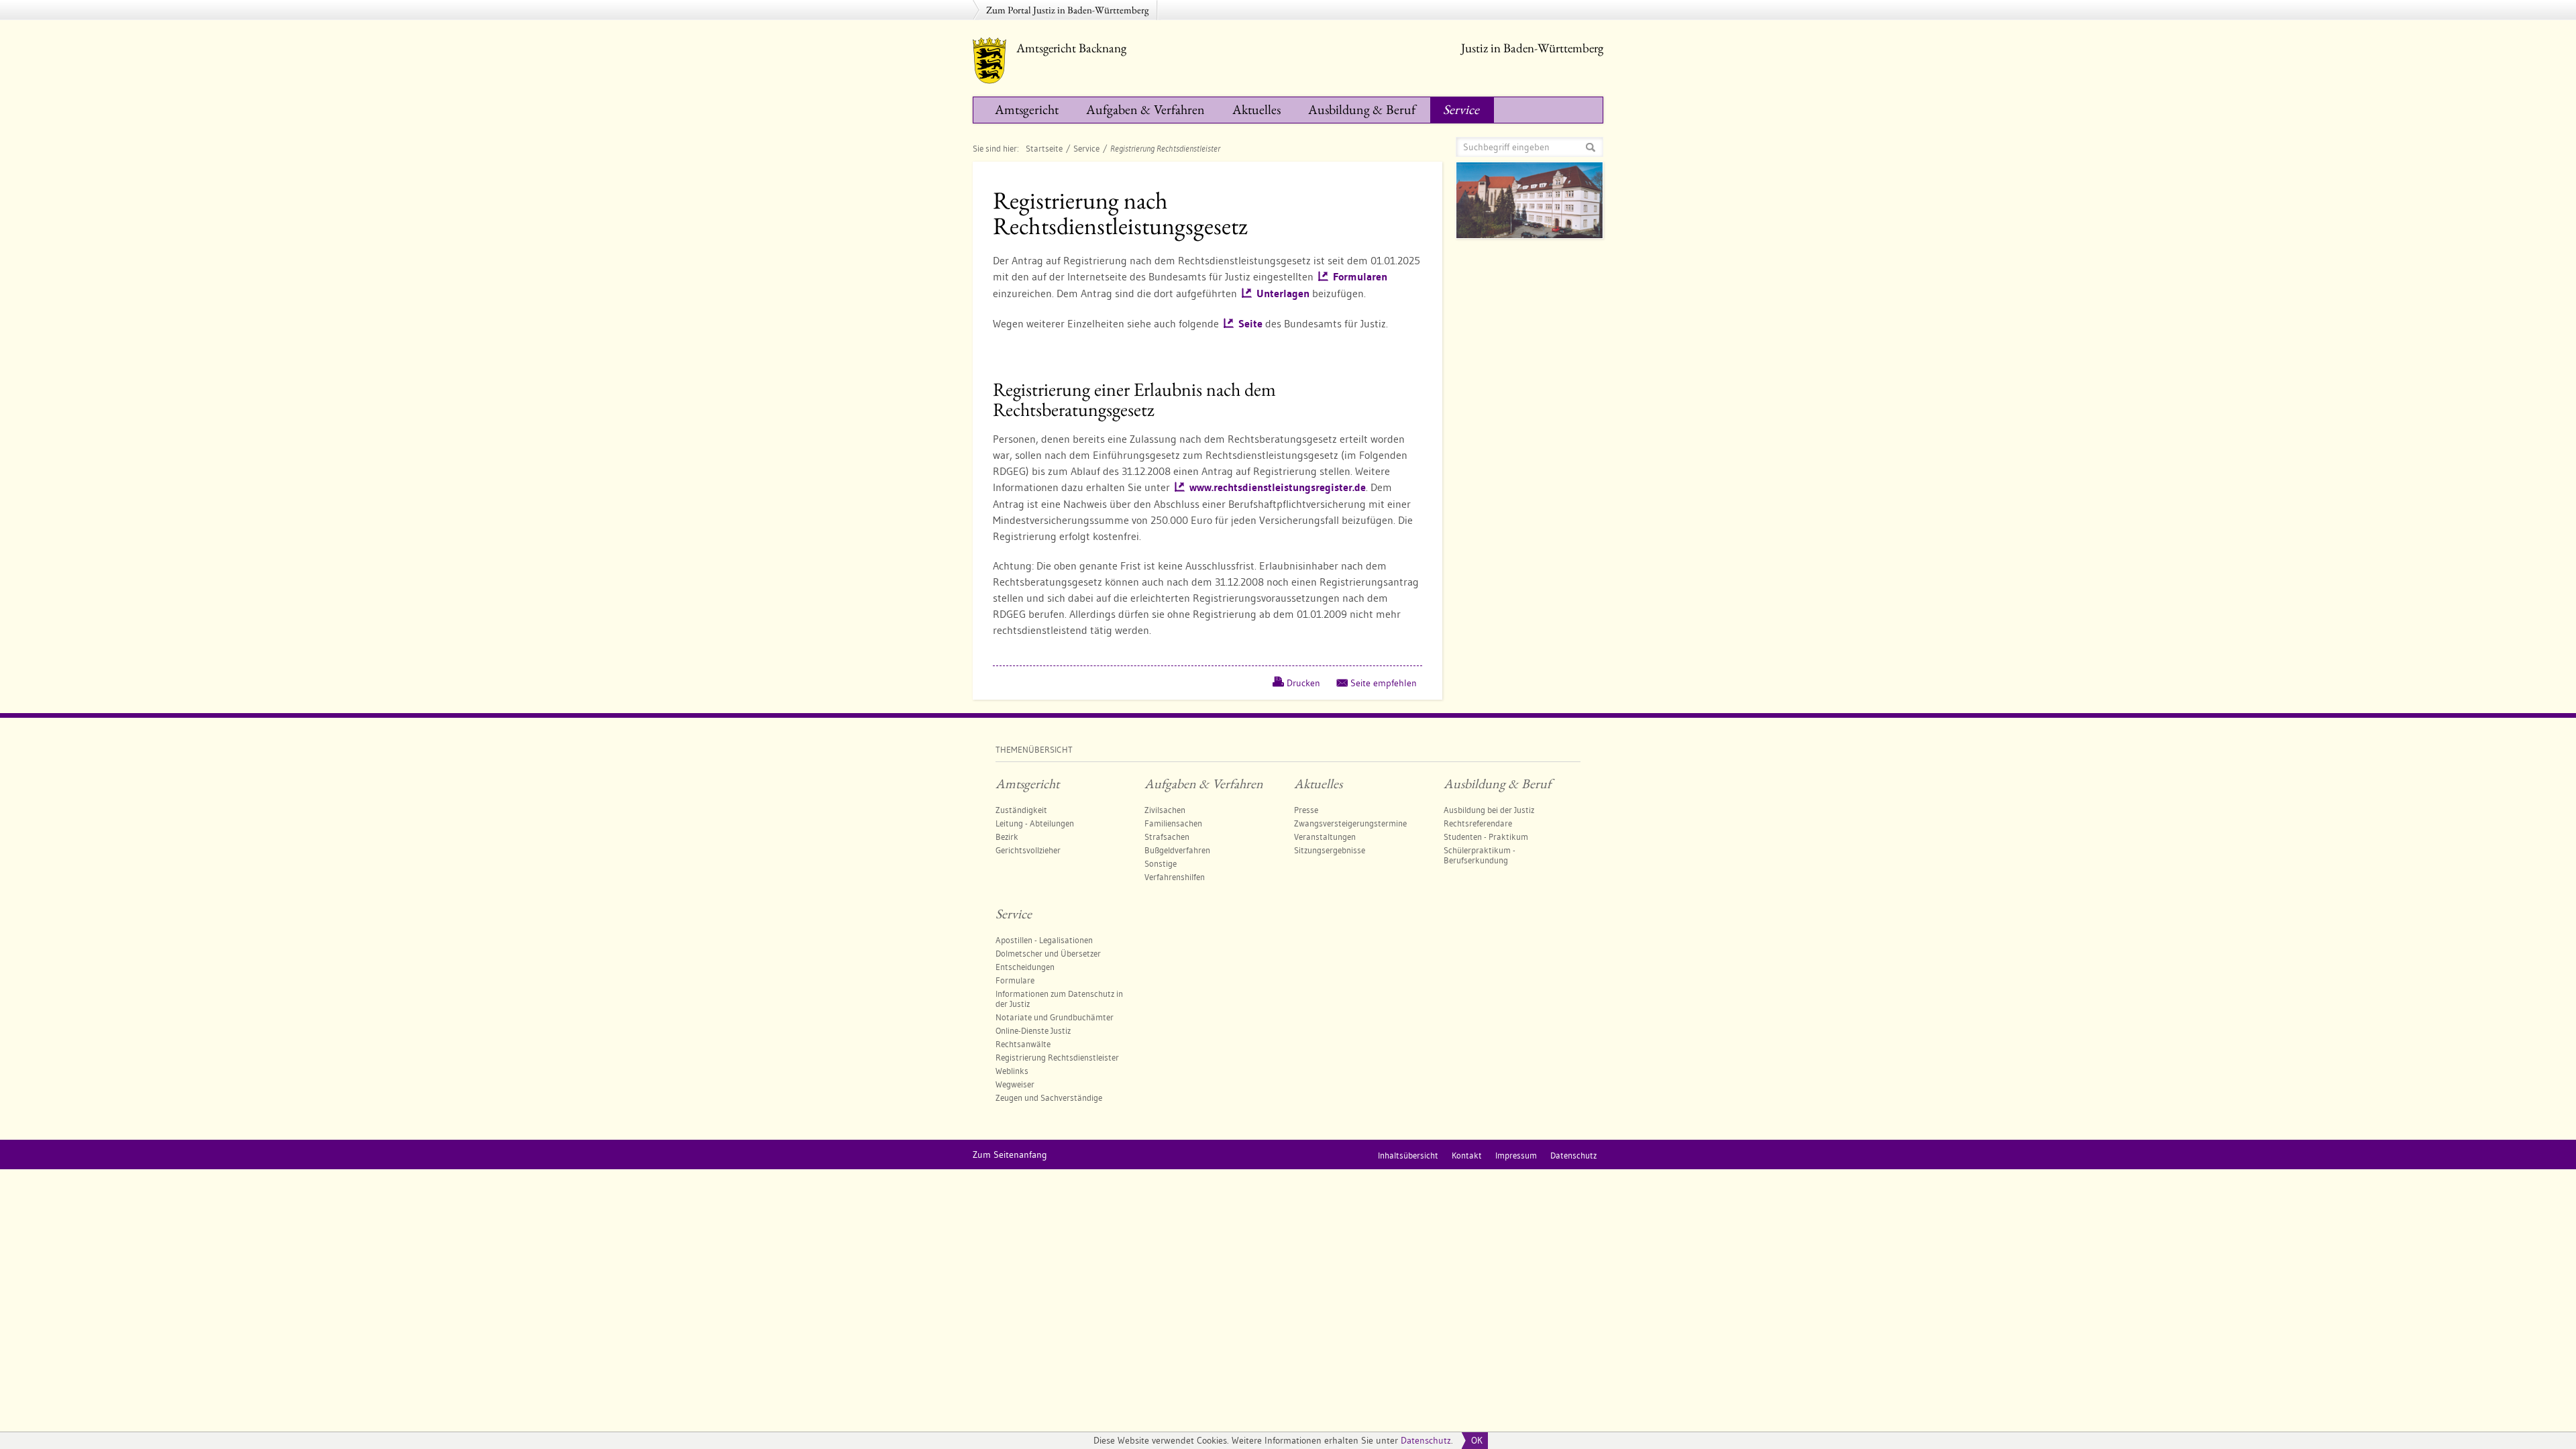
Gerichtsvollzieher (1028, 850)
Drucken (1303, 683)
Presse (1306, 810)
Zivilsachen (1165, 810)
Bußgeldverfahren (1177, 850)
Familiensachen (1173, 823)
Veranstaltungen (1325, 837)
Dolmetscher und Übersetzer (1048, 953)
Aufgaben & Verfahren (1145, 109)
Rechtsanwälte (1023, 1044)
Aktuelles (1256, 109)
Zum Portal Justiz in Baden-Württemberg (1068, 10)
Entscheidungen (1025, 967)
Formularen (1360, 277)
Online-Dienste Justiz (1033, 1030)
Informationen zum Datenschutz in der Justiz (1059, 999)
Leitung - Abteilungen (1035, 823)
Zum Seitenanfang (1010, 1155)
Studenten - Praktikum (1486, 837)
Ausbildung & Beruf (1362, 109)
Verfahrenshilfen (1175, 877)
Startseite (1044, 148)
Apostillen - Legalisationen (1044, 940)
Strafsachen (1167, 837)
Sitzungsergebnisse (1330, 850)
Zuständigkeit (1021, 810)
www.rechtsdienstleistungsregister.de (1278, 487)
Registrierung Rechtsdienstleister (1057, 1057)
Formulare (1015, 980)
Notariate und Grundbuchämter (1055, 1017)
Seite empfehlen (1384, 683)
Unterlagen (1283, 293)
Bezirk (1007, 837)
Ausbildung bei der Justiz (1489, 810)
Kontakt (1467, 1155)
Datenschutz (1426, 1440)
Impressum (1516, 1155)
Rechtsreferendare (1478, 823)
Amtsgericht (1027, 109)
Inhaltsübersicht (1408, 1155)
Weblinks (1012, 1071)
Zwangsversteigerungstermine (1350, 823)
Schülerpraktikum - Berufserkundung (1480, 855)
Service (1461, 109)
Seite (1250, 324)
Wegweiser (1015, 1084)
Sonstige (1161, 863)
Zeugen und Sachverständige (1049, 1097)
